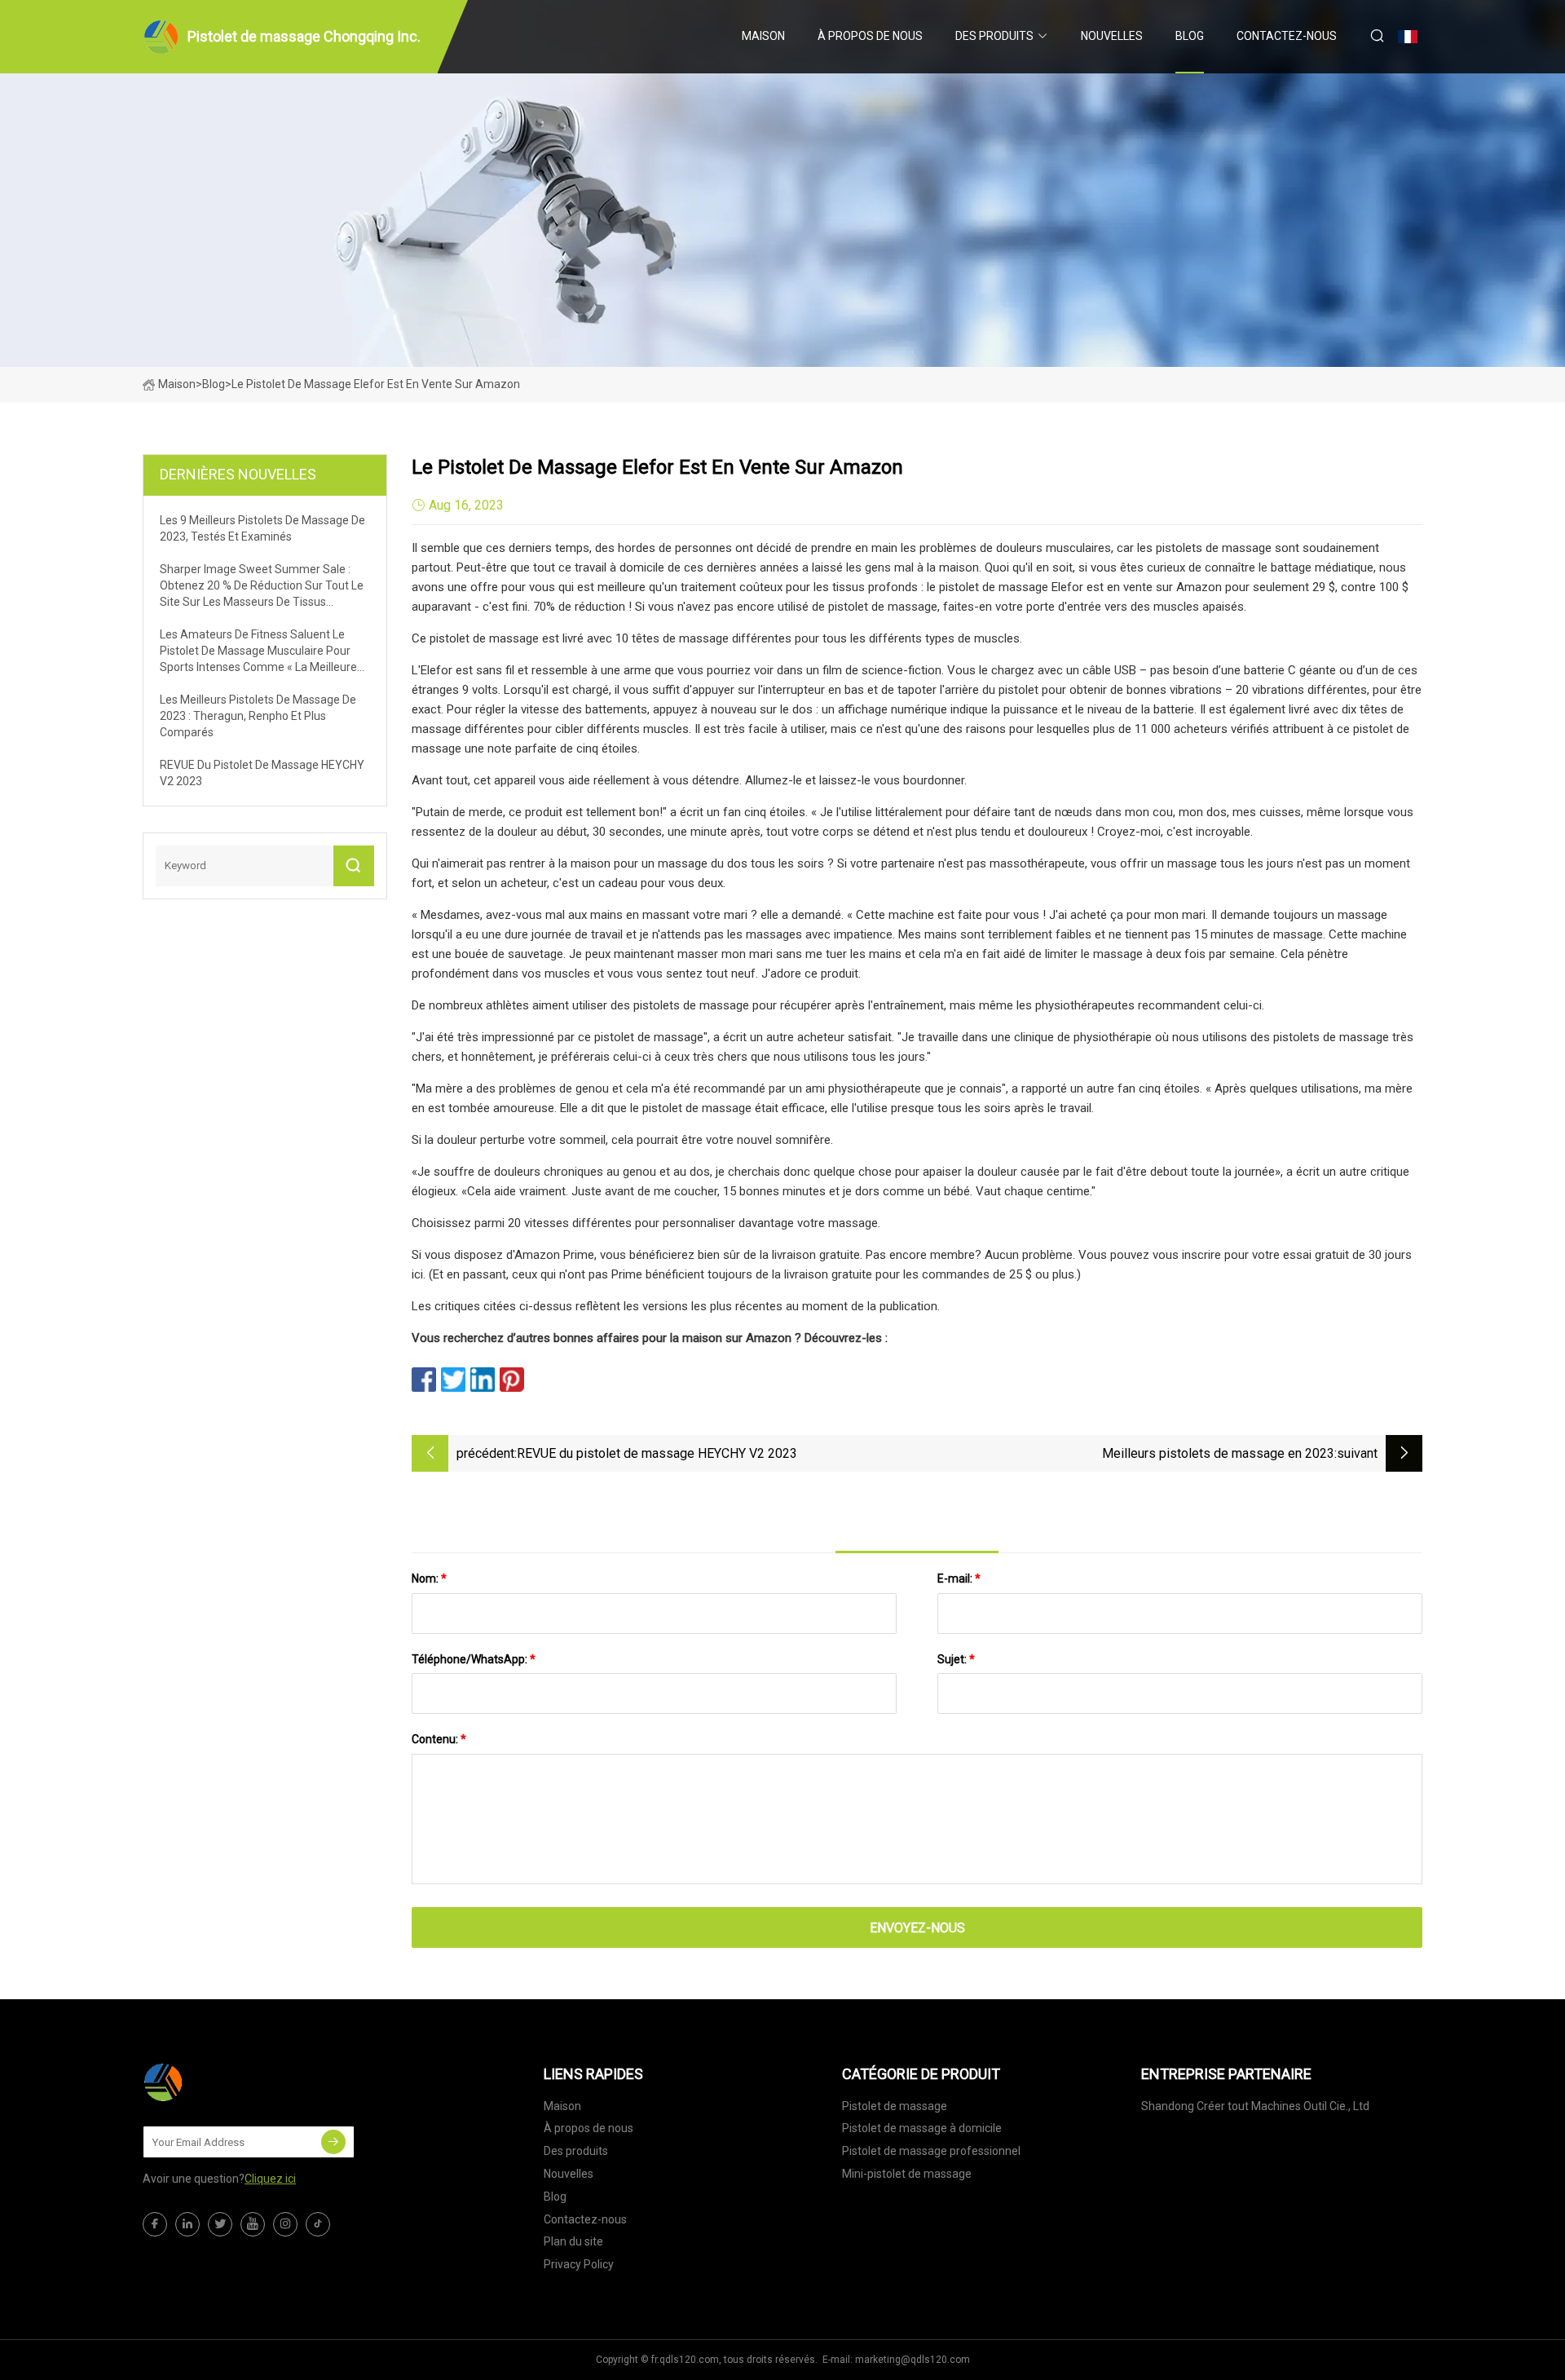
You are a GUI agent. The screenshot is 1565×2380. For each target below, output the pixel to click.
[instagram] (285, 2224)
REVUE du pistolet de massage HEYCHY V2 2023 (657, 1453)
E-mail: (959, 1579)
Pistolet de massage (895, 2106)
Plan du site (573, 2241)
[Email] (333, 2142)
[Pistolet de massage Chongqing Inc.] (224, 2082)
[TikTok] (318, 2224)
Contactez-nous (1287, 36)
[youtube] (253, 2224)
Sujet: (956, 1659)
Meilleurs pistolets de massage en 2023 (1218, 1453)
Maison (763, 36)
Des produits (994, 36)
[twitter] (220, 2224)
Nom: (429, 1579)
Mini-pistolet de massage (907, 2174)
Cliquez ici (270, 2179)
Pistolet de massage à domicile (922, 2128)
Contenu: (439, 1739)
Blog (1190, 36)
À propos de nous (870, 36)
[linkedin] (187, 2224)
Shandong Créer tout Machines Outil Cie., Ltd (1255, 2106)
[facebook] (155, 2224)
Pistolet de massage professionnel (931, 2151)
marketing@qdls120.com (913, 2360)
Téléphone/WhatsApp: (474, 1659)
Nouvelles (1112, 36)
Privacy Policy (579, 2264)
